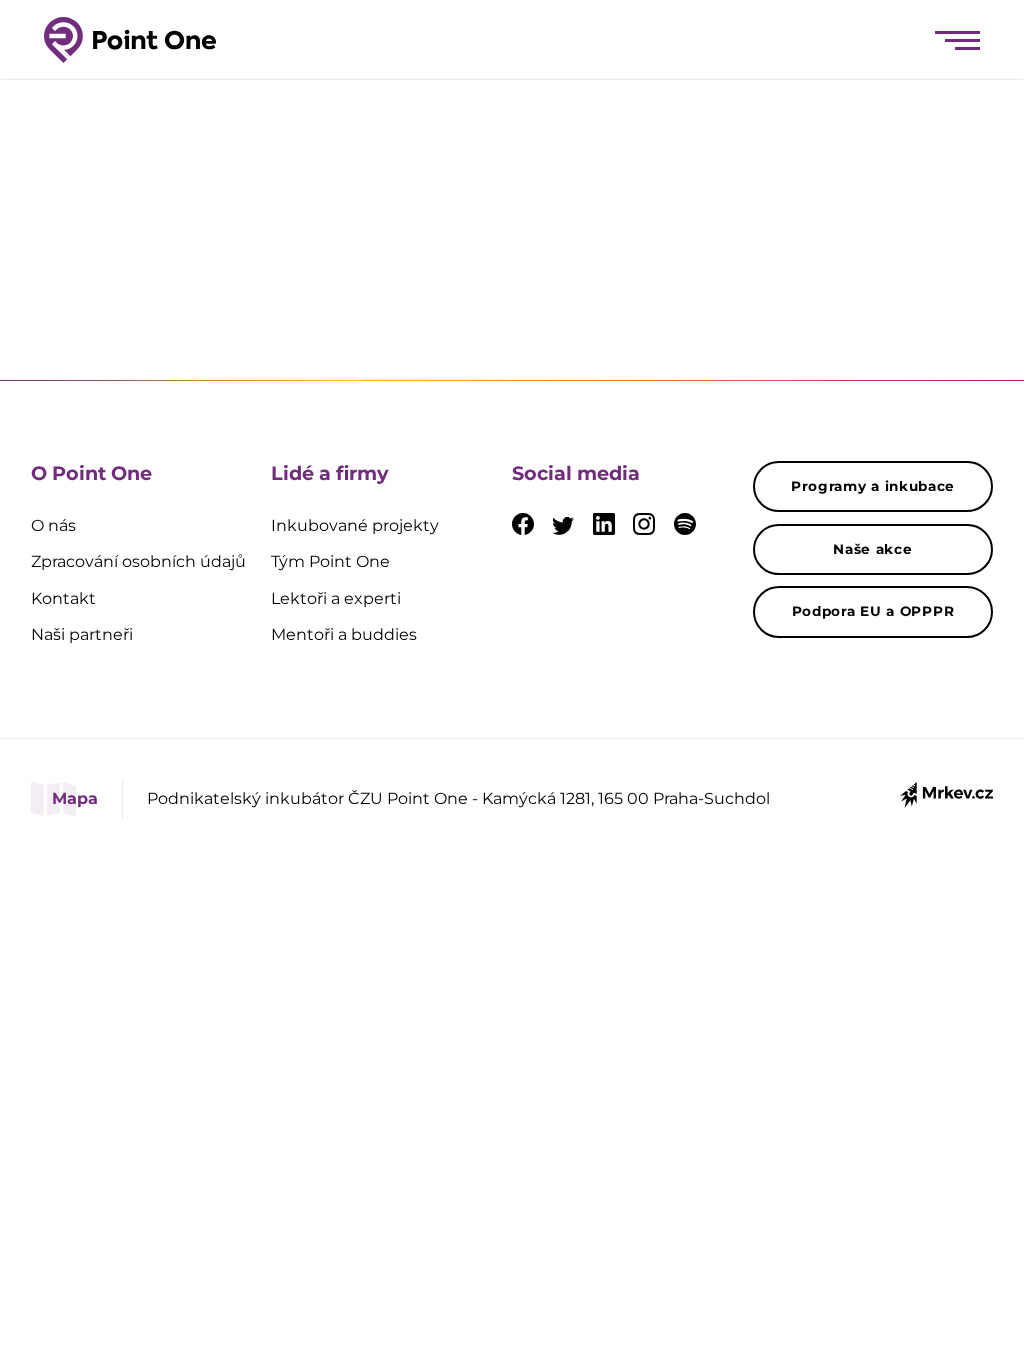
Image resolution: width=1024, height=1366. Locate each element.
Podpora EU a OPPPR (873, 611)
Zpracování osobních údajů (138, 561)
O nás (53, 525)
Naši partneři (82, 634)
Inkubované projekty (355, 525)
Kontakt (63, 598)
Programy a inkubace (873, 486)
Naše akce (872, 549)
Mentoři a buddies (344, 634)
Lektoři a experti (336, 598)
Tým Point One (330, 561)
